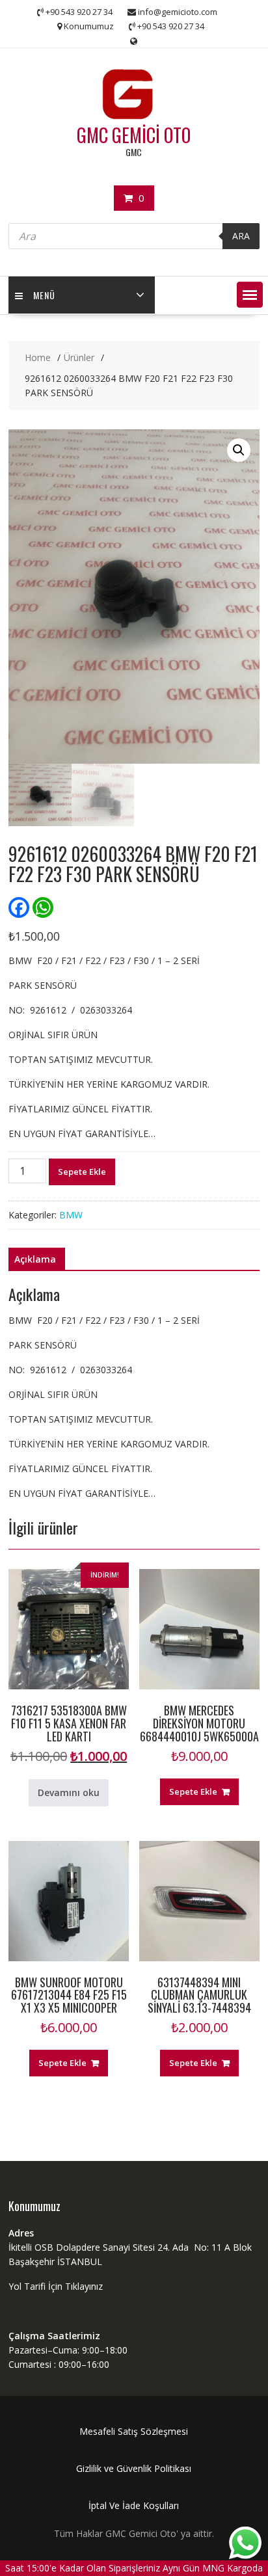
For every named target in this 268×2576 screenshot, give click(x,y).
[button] (250, 295)
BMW (71, 1215)
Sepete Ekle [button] (193, 1791)
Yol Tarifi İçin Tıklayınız (56, 2286)
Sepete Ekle (82, 1172)
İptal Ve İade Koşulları (134, 2505)
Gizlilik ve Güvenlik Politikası (134, 2468)
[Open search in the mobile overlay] (134, 236)
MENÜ (44, 295)
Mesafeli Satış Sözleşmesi (134, 2431)
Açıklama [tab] (35, 1259)
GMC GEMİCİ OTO (134, 135)
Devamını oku (69, 1792)
